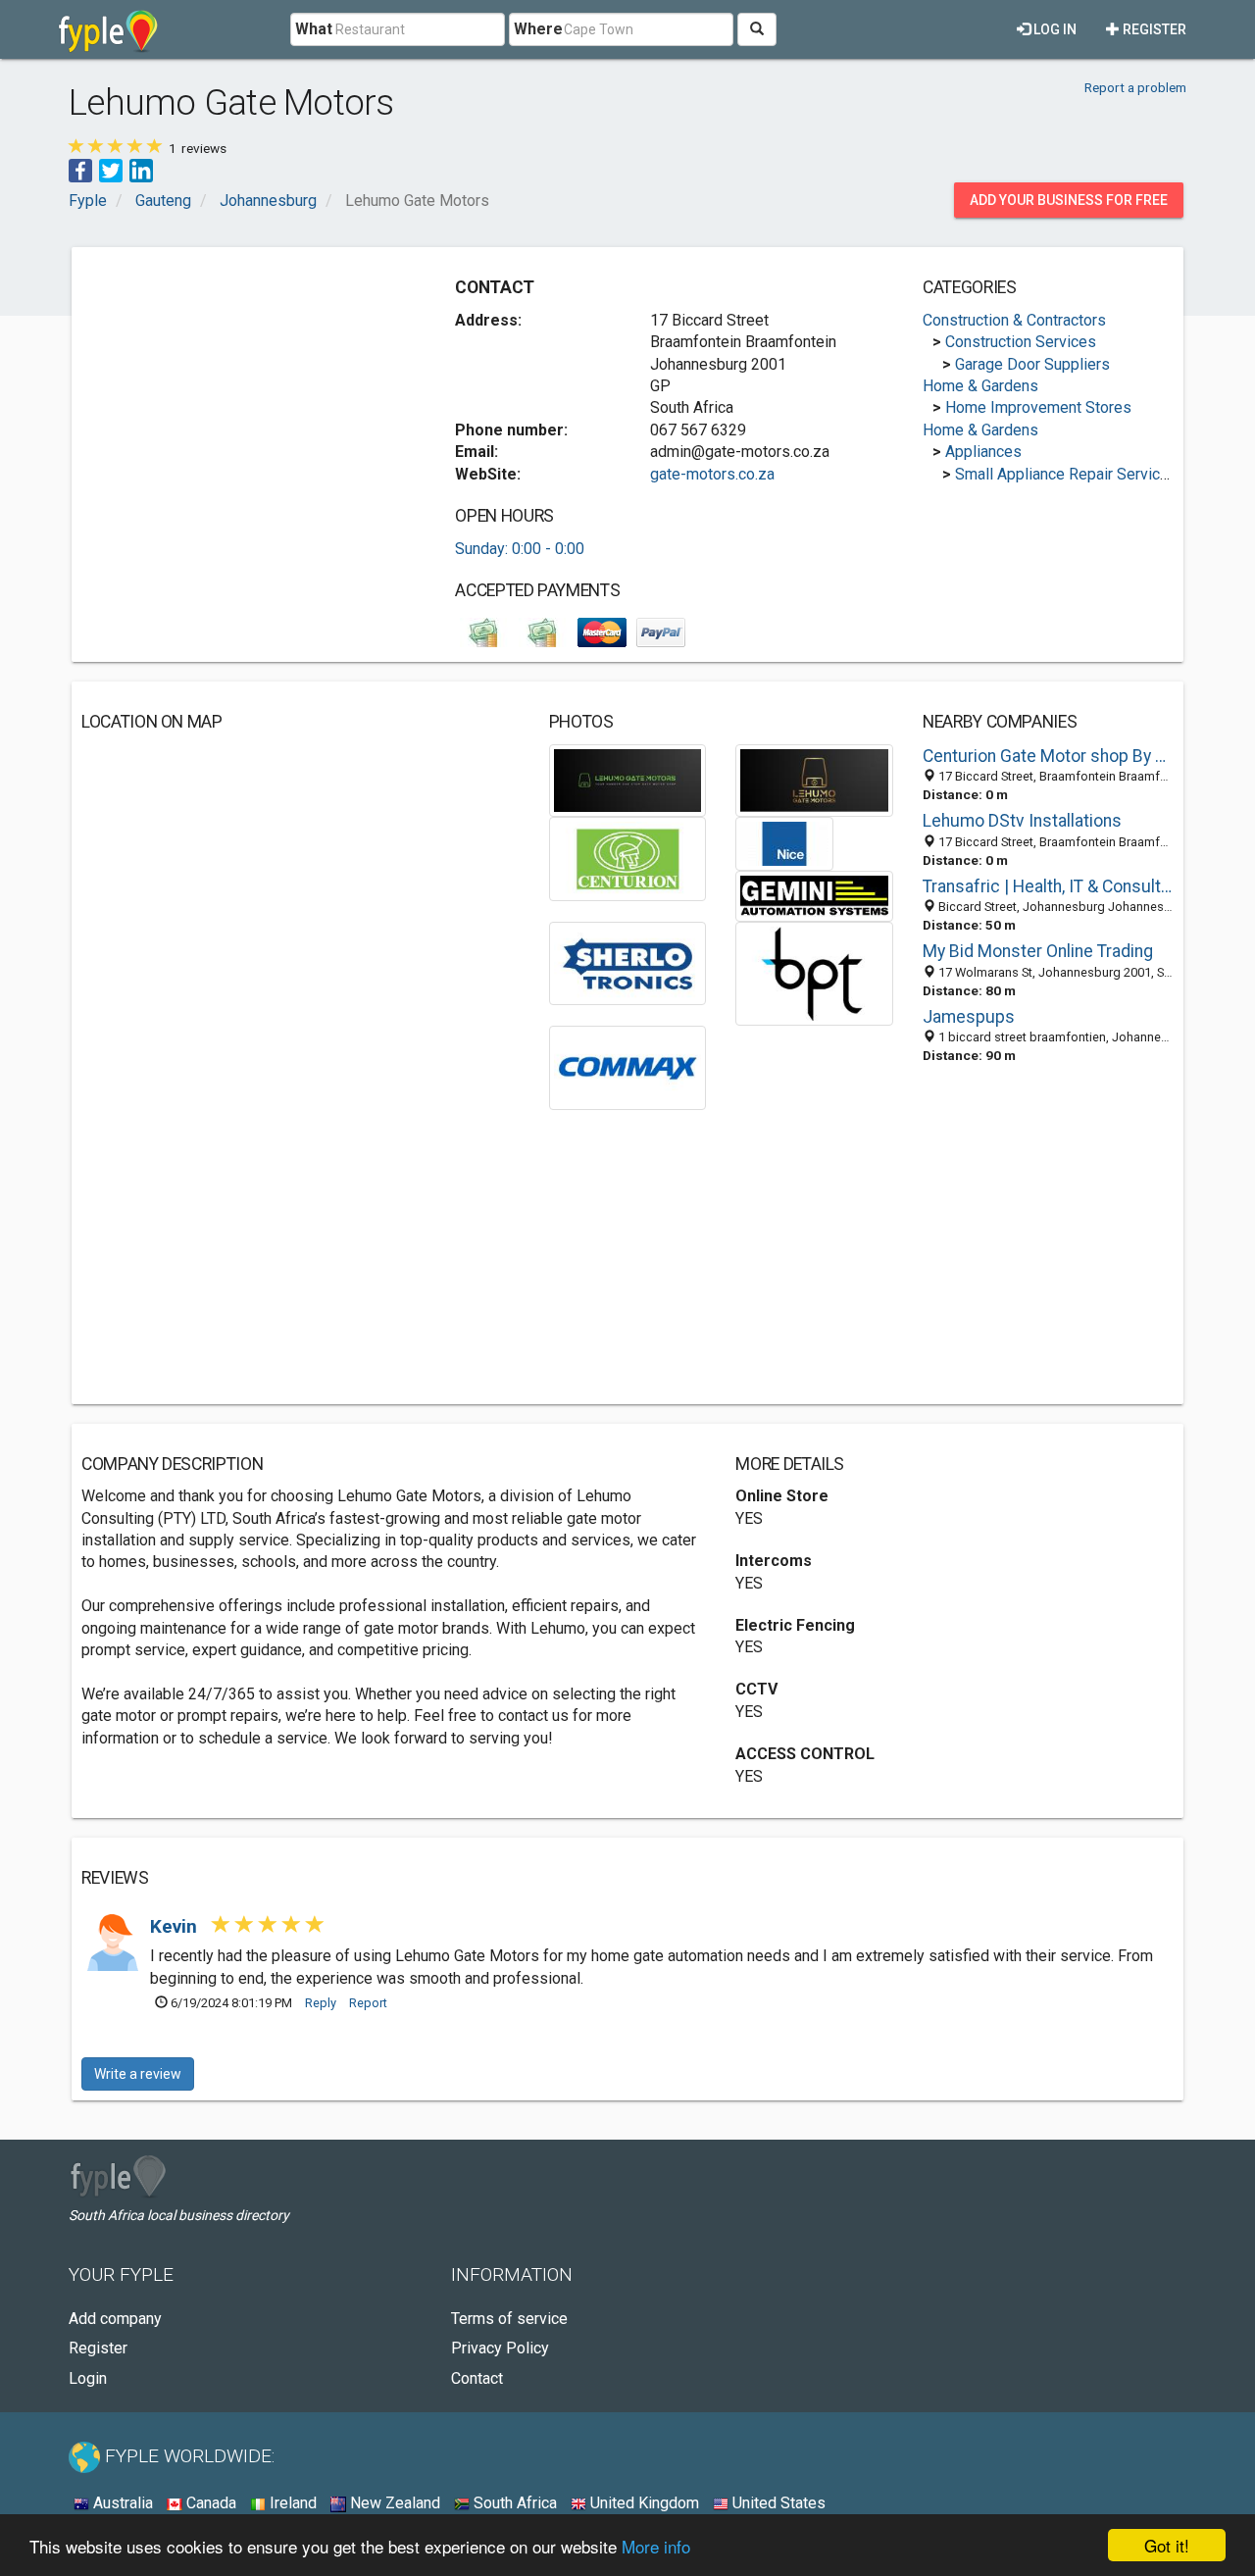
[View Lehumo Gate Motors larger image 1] (628, 779)
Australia (121, 2503)
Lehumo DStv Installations (1022, 821)
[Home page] (108, 29)
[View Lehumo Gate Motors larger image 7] (814, 972)
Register (1153, 29)
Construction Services (1021, 342)
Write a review (138, 2074)
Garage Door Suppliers (1032, 364)
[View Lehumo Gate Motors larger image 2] (814, 779)
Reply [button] (321, 2003)
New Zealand (393, 2503)
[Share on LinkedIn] (141, 169)
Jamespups (969, 1017)
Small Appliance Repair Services (1066, 474)
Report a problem (1135, 87)
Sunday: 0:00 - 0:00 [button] (520, 549)
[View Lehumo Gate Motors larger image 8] (628, 1066)
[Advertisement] (246, 394)
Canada (209, 2503)
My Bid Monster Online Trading (1038, 951)
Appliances (983, 452)
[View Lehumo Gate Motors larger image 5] (814, 895)
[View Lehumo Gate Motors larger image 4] (784, 843)
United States (777, 2503)
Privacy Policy (500, 2348)
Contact (477, 2378)
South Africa (513, 2503)
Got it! (1167, 2545)
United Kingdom (643, 2503)
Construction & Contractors (1014, 320)
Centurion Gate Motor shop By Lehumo (1048, 756)
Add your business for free (1069, 200)
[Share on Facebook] (80, 169)
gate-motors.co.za (712, 474)
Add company (115, 2319)
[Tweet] (111, 169)
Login (88, 2378)
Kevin (176, 1926)
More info (656, 2546)
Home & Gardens (980, 386)
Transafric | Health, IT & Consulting (1048, 886)
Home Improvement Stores (1038, 407)
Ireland (291, 2503)
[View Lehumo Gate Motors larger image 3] (628, 858)
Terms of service (509, 2319)
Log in (1054, 29)
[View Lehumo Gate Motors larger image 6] (628, 962)
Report (368, 2003)
